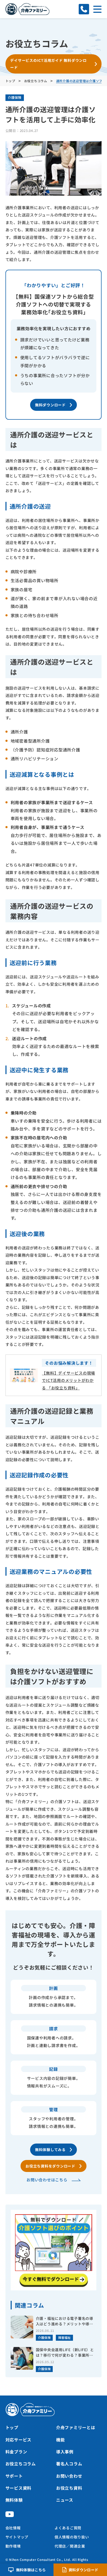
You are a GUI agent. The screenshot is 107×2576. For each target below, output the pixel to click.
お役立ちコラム (21, 2464)
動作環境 (13, 2546)
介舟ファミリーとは (76, 2427)
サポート (14, 2476)
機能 (61, 2440)
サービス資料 (19, 2488)
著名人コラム (69, 2464)
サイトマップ (17, 2537)
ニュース (65, 2500)
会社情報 (13, 2528)
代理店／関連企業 (70, 2546)
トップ (12, 2427)
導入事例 (65, 2452)
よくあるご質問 (68, 2528)
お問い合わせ (69, 2476)
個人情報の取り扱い (72, 2537)
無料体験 (14, 2500)
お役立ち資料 (69, 2488)
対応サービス (19, 2440)
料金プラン (16, 2452)
